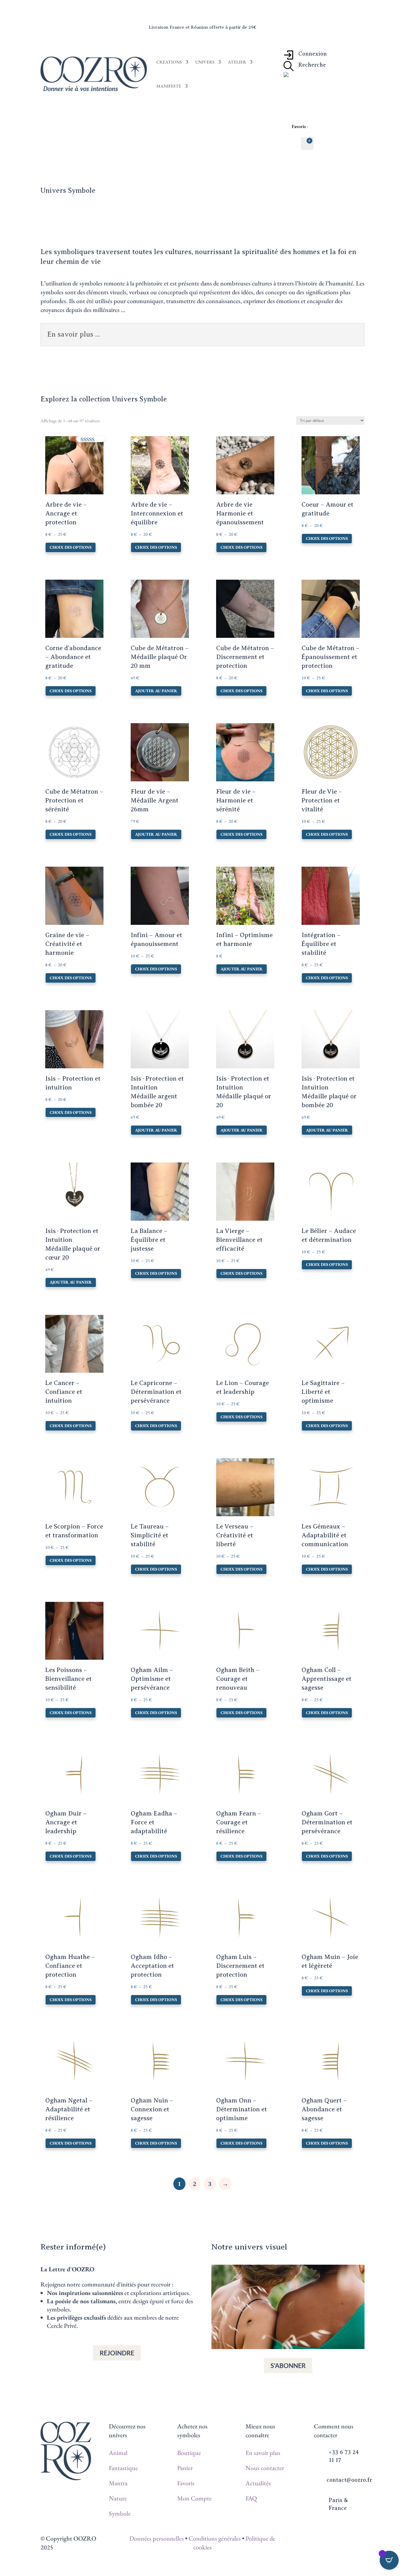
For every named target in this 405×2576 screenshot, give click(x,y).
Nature (118, 2498)
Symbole (120, 2513)
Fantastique (123, 2468)
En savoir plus (263, 2453)
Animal (118, 2453)
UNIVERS (205, 62)
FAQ (251, 2498)
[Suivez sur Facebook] (324, 2539)
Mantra (118, 2483)
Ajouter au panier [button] (156, 691)
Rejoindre (117, 2353)
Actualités (258, 2483)
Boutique (189, 2453)
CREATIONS (169, 62)
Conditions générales (215, 2538)
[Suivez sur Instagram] (337, 2539)
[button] (63, 444)
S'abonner (288, 2365)
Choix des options (71, 547)
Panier (185, 2468)
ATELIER (237, 62)
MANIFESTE (169, 86)
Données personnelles (157, 2538)
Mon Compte (194, 2498)
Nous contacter (265, 2468)
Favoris (186, 2483)
